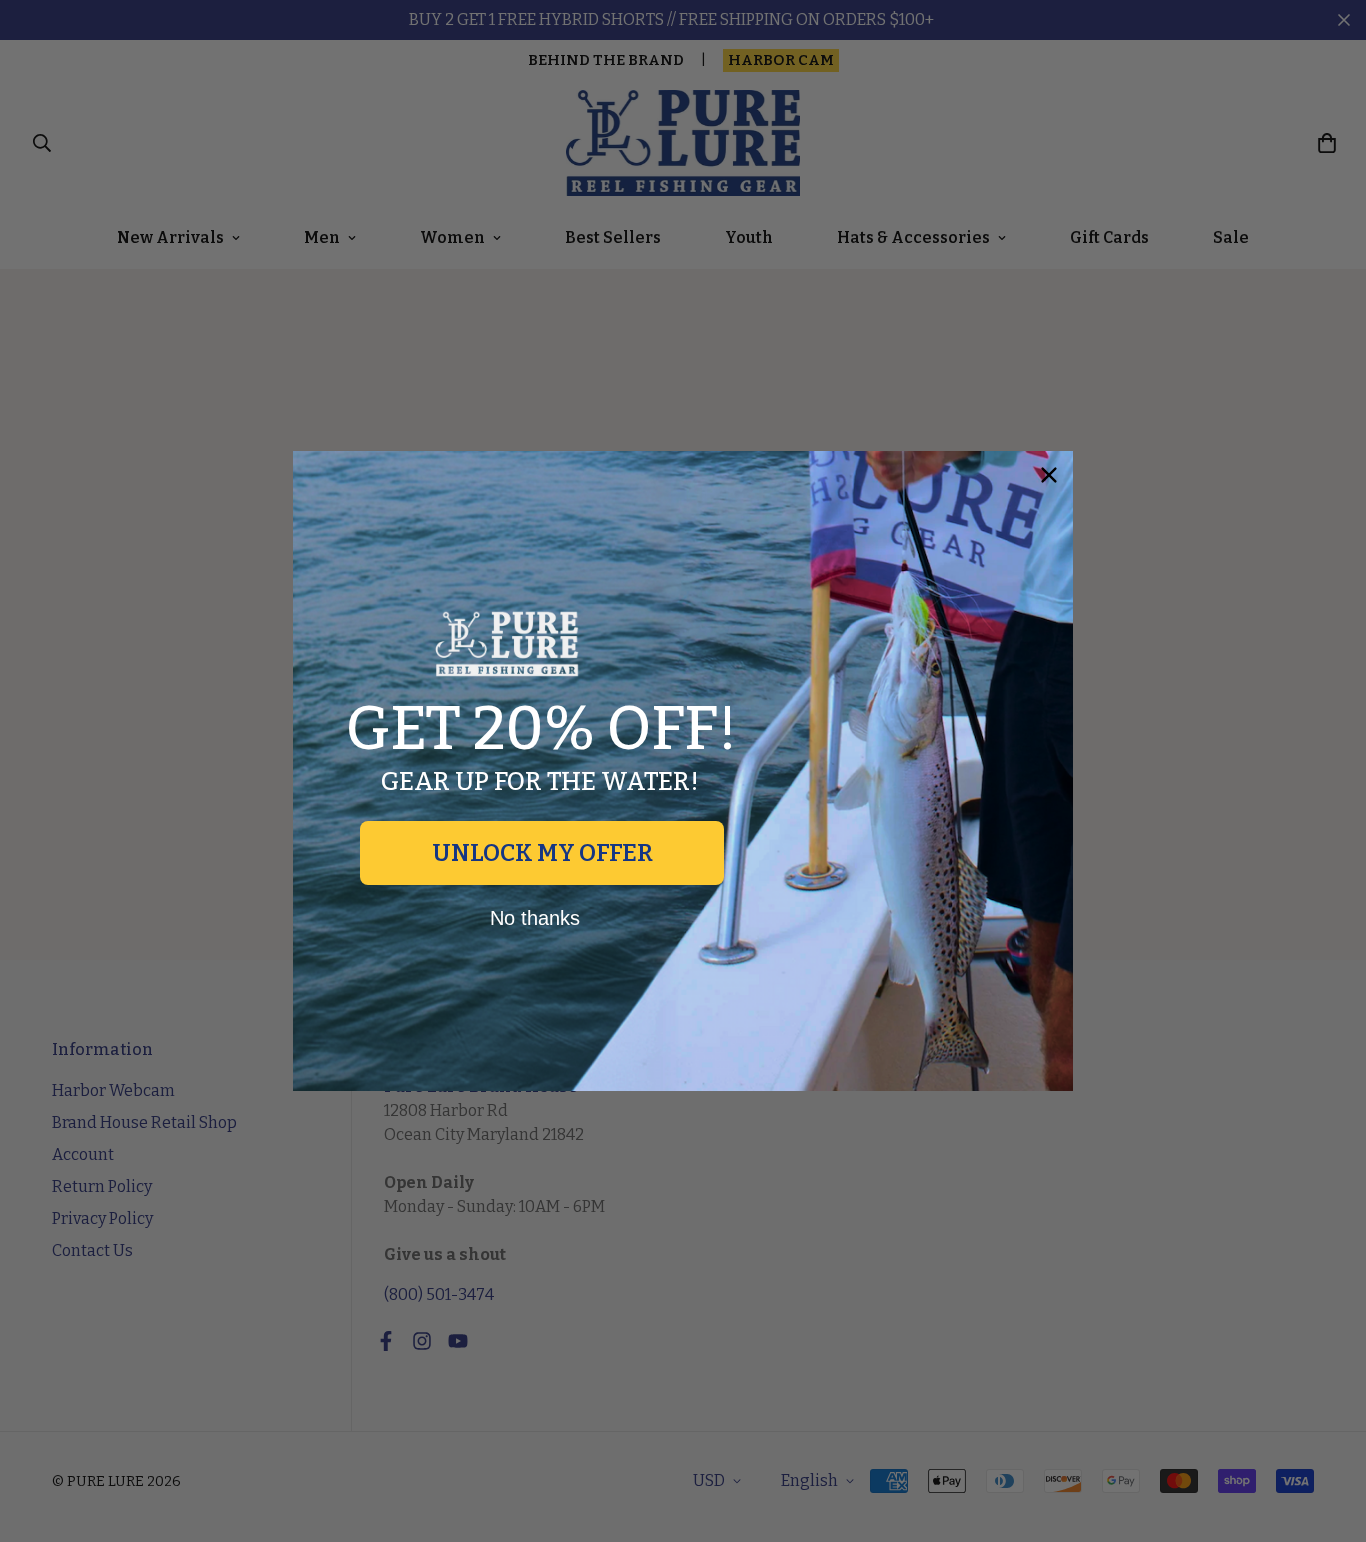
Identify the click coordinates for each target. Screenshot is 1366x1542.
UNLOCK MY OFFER (542, 853)
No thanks (535, 918)
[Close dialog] (1049, 475)
